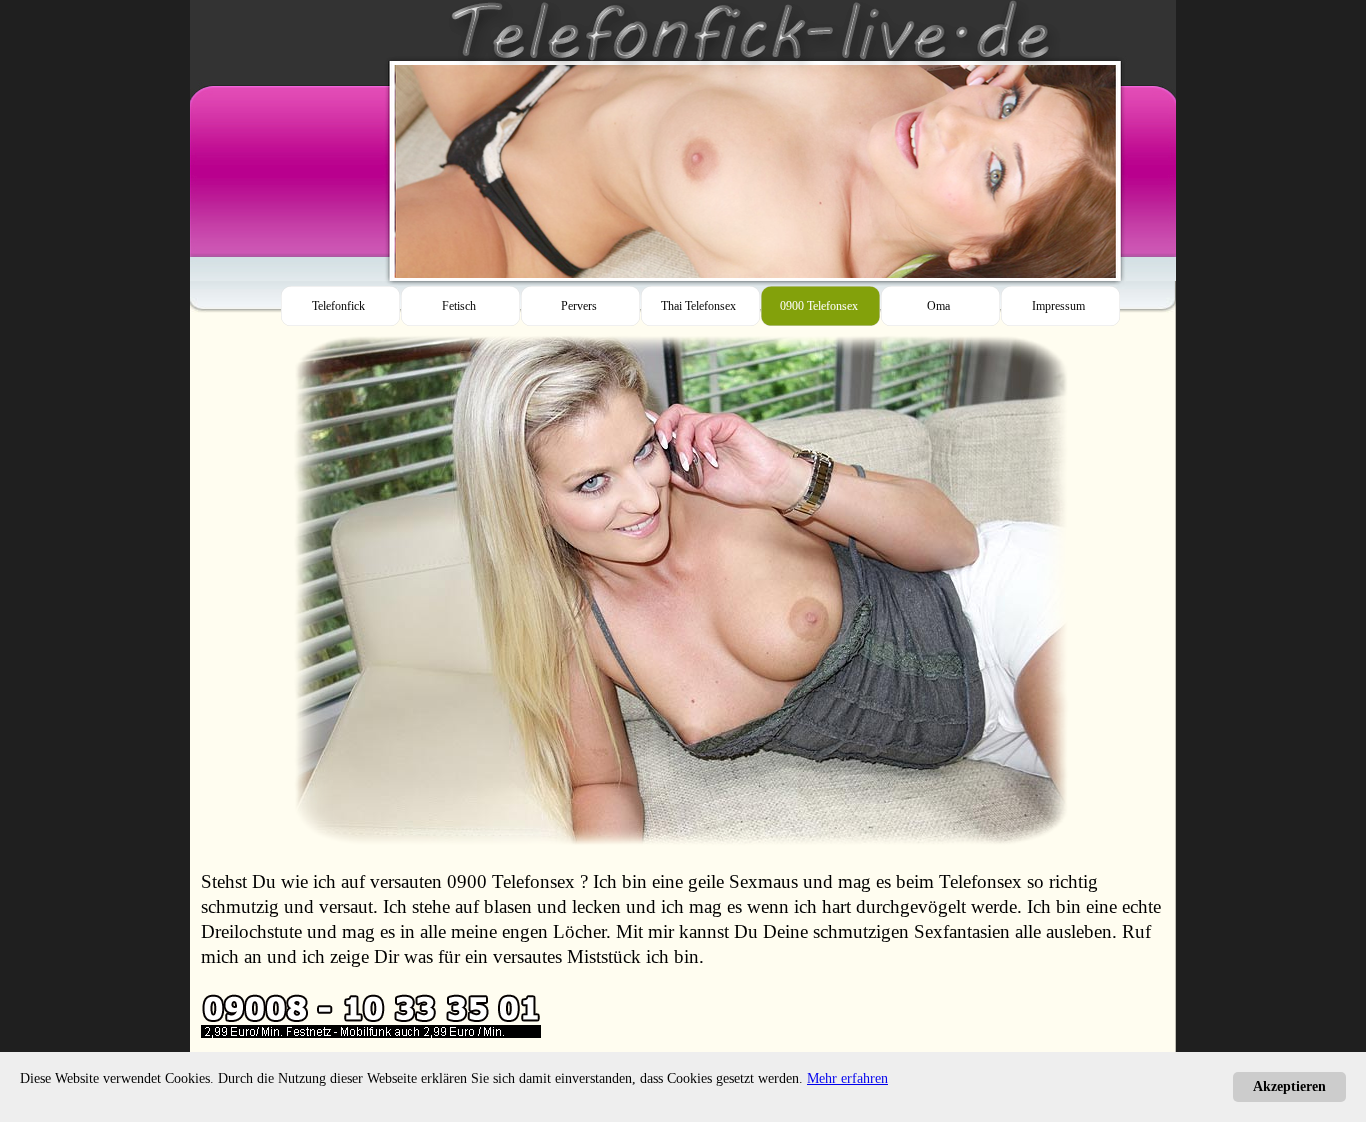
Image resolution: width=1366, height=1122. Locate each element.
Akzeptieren (1289, 1086)
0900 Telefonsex (511, 881)
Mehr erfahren (847, 1078)
